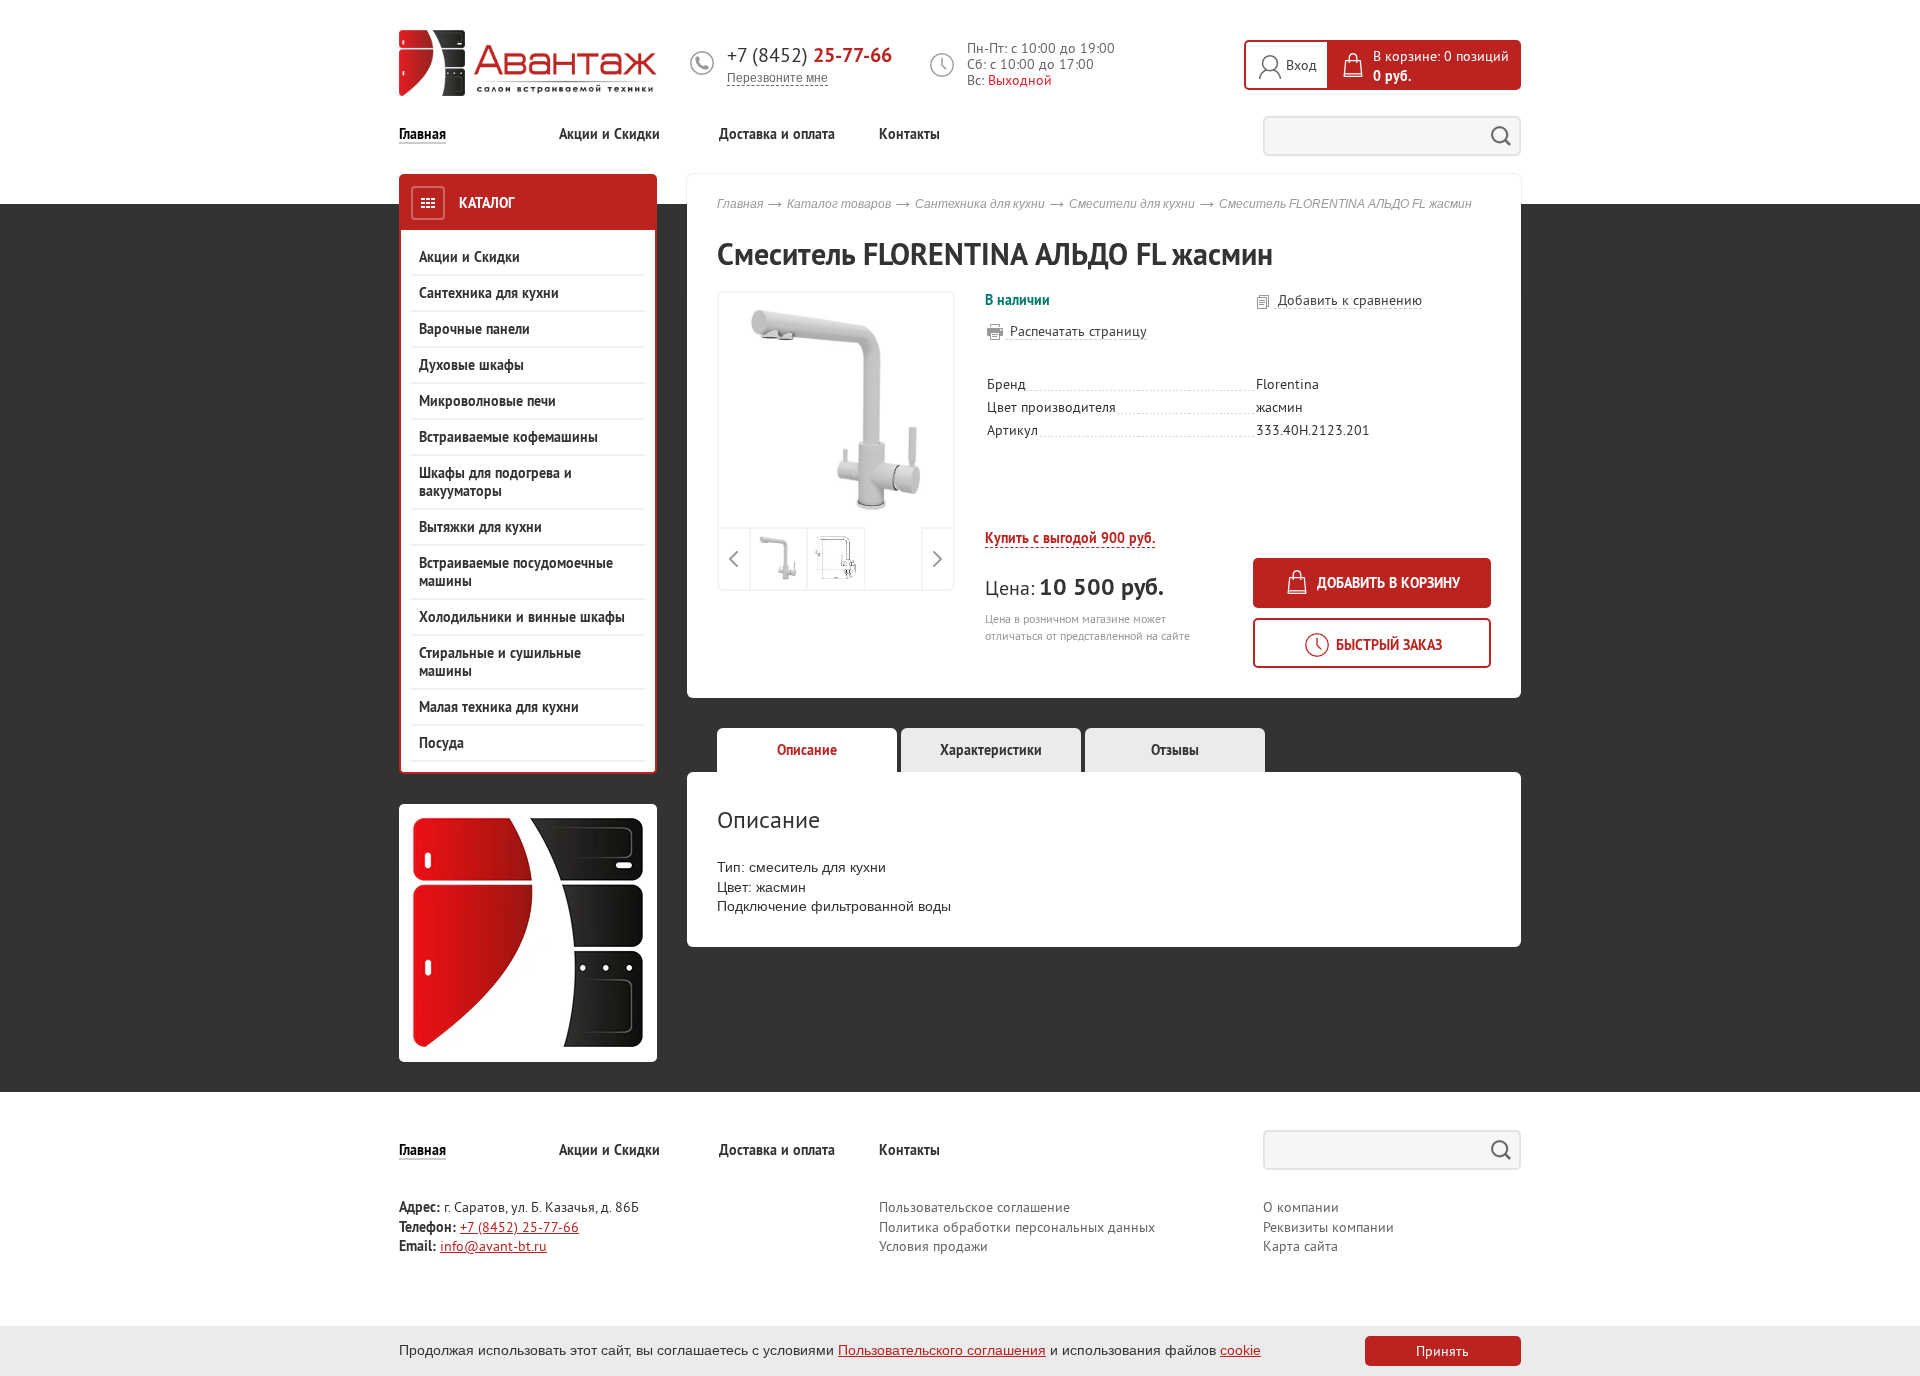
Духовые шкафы (471, 365)
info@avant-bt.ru (493, 1246)
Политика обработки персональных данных (1017, 1227)
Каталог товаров (839, 204)
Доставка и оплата (777, 134)
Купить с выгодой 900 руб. (1070, 538)
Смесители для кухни (1132, 204)
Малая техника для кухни (499, 707)
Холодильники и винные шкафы (522, 617)
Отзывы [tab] (1175, 750)
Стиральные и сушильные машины (500, 662)
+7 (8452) (809, 55)
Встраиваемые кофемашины (508, 437)
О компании (1301, 1207)
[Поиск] (1501, 136)
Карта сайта (1300, 1246)
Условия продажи (933, 1246)
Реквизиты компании (1328, 1227)
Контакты (909, 134)
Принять (1442, 1351)
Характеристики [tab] (991, 750)
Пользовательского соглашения (942, 1350)
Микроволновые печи (487, 401)
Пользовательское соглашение (974, 1207)
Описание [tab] (807, 750)
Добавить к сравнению (1348, 300)
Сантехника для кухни (489, 293)
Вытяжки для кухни (480, 527)
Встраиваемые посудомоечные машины (516, 572)
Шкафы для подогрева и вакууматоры (495, 482)
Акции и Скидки (609, 134)
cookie (1240, 1350)
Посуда (441, 743)
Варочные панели (474, 329)
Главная (422, 134)
